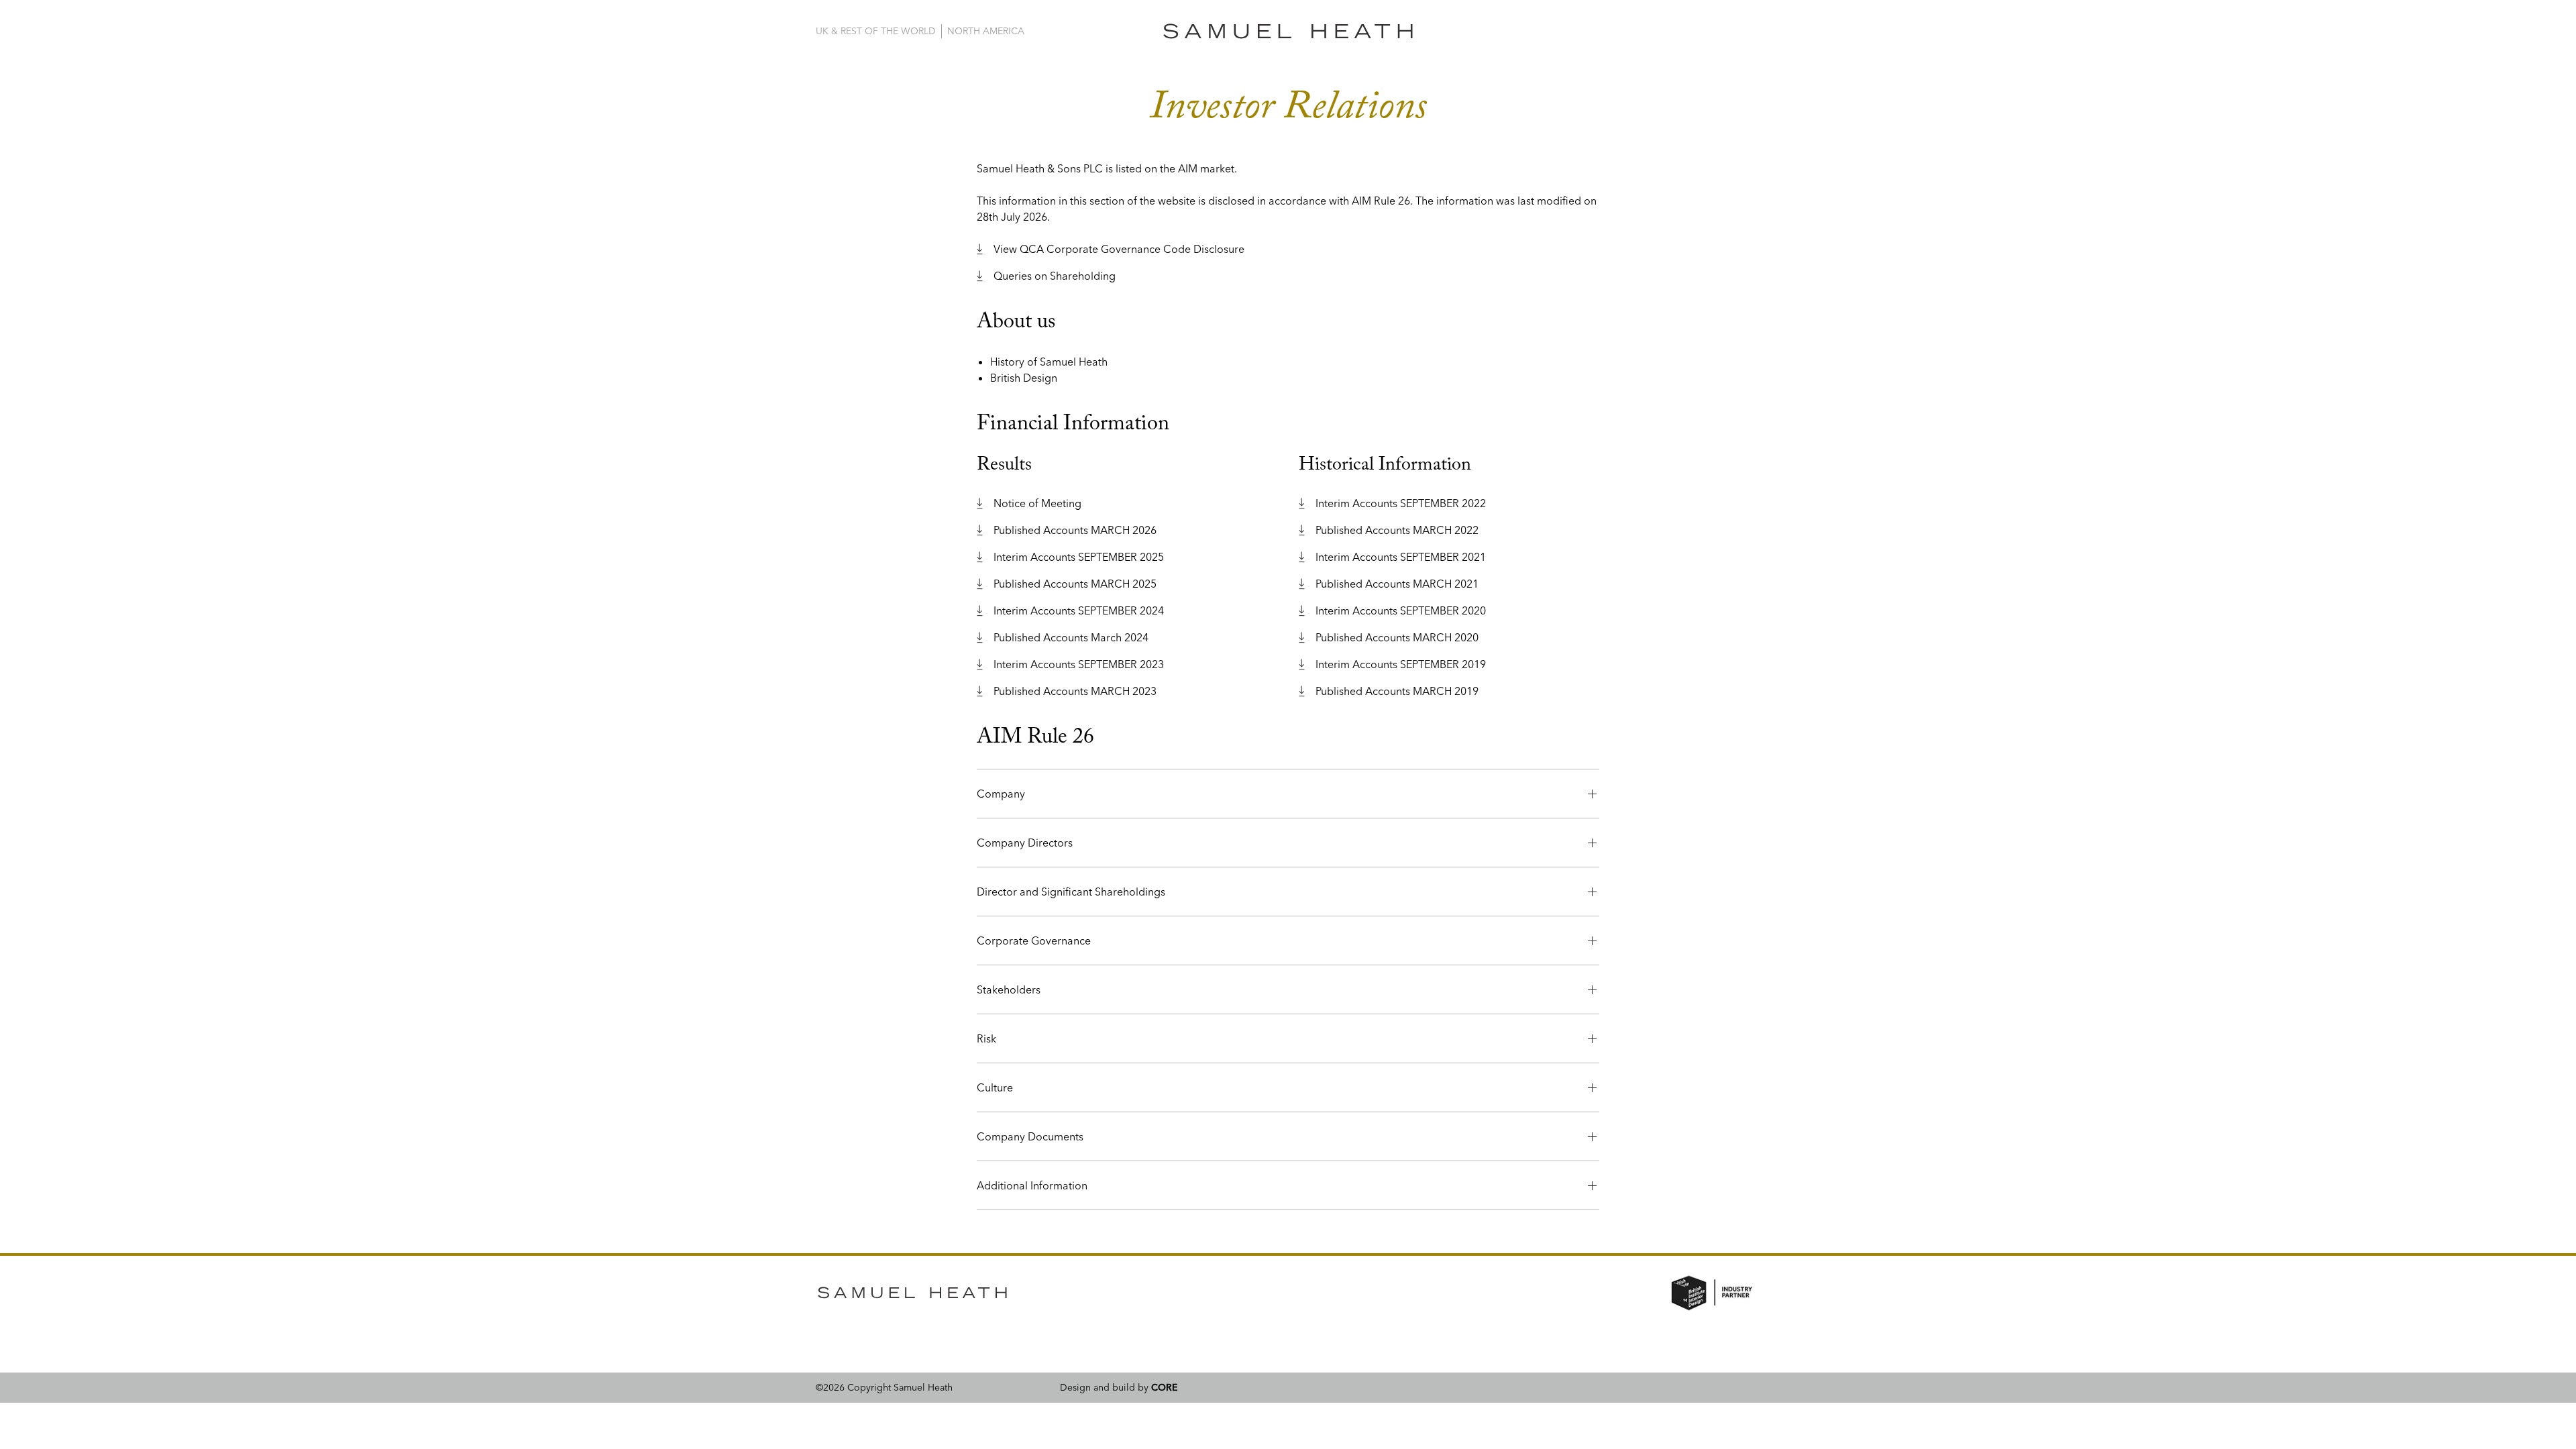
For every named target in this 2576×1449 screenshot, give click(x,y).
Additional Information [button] (1032, 1185)
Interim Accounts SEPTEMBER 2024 (1079, 610)
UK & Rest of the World (876, 31)
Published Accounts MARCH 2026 (1075, 530)
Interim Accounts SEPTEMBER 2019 (1401, 664)
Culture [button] (995, 1087)
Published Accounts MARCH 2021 (1397, 584)
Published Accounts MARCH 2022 (1397, 530)
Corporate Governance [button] (1034, 941)
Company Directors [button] (1025, 843)
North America (986, 31)
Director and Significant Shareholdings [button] (1071, 892)
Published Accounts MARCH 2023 (1075, 691)
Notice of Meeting (1037, 503)
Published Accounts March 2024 (1071, 637)
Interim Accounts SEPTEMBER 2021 (1401, 557)
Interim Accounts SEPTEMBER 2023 (1079, 664)
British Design (1024, 378)
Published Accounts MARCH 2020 (1397, 637)
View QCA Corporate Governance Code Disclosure (1119, 249)
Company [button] (1001, 794)
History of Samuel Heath (1049, 362)
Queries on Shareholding (1055, 276)
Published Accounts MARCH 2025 (1075, 584)
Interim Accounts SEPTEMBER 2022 (1401, 503)
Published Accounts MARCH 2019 (1397, 691)
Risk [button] (986, 1038)
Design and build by (1119, 1387)
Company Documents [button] (1030, 1136)
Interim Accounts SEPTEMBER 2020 (1401, 610)
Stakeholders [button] (1009, 989)
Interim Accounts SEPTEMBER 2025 (1079, 557)
